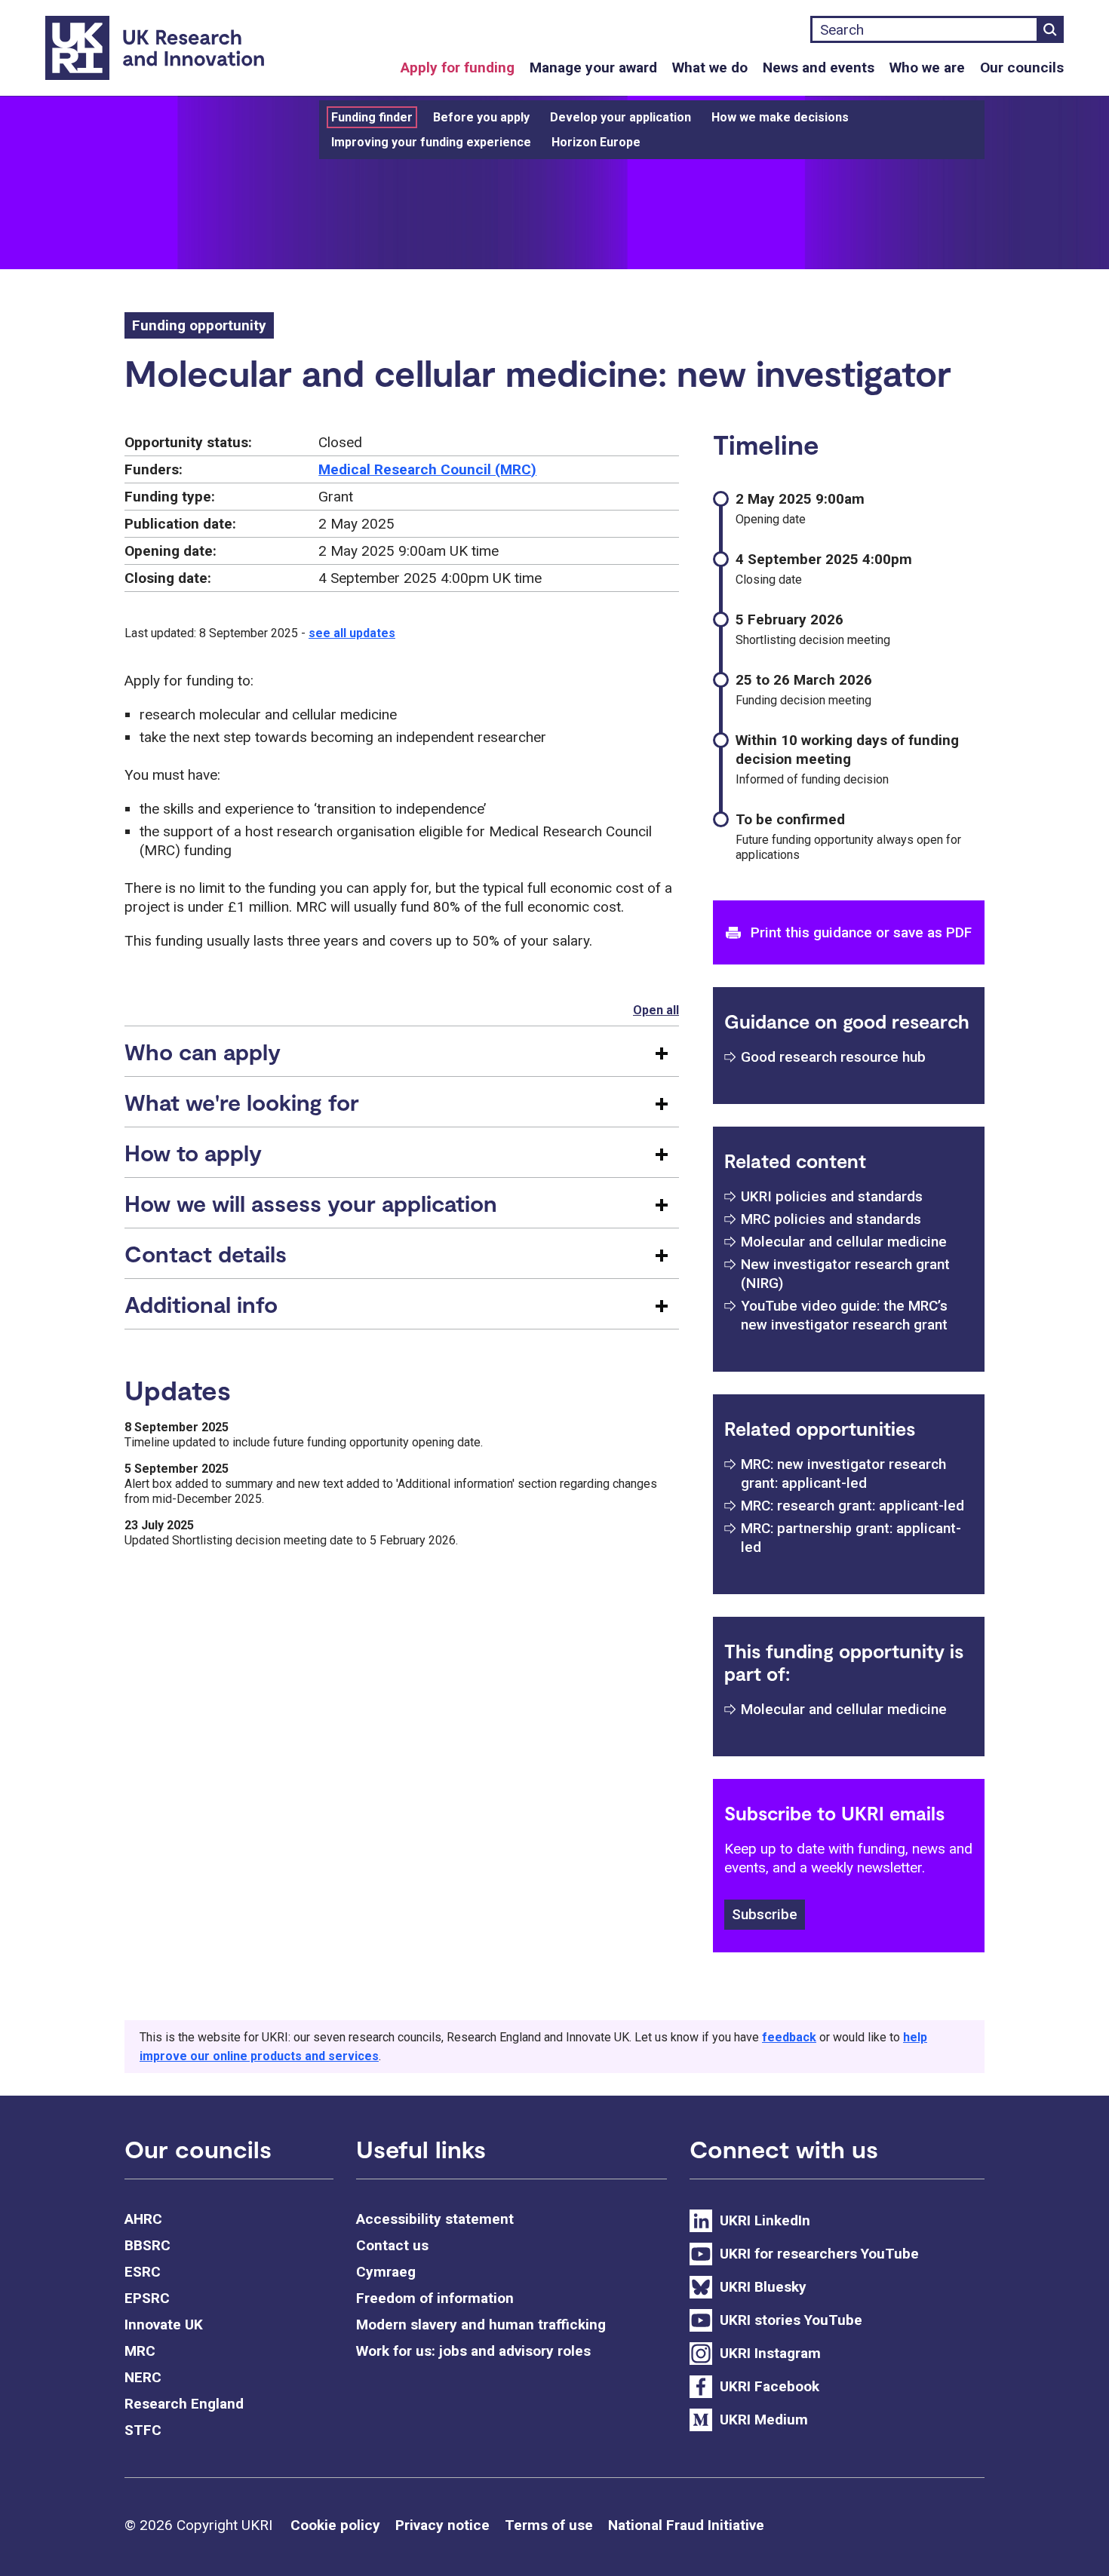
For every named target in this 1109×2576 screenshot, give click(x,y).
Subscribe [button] (765, 1914)
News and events (819, 67)
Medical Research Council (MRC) (427, 469)
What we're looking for (242, 1102)
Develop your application (621, 117)
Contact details (206, 1253)
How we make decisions (780, 117)
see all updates (352, 633)
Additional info (201, 1304)
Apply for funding (458, 67)
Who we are (927, 67)
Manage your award (593, 67)
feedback (789, 2037)
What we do (710, 67)
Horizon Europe (596, 142)
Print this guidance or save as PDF (861, 932)
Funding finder (372, 117)
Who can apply (203, 1051)
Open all (656, 1010)
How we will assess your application (311, 1203)
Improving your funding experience (431, 142)
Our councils (1022, 67)
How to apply (193, 1152)
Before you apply (481, 117)
